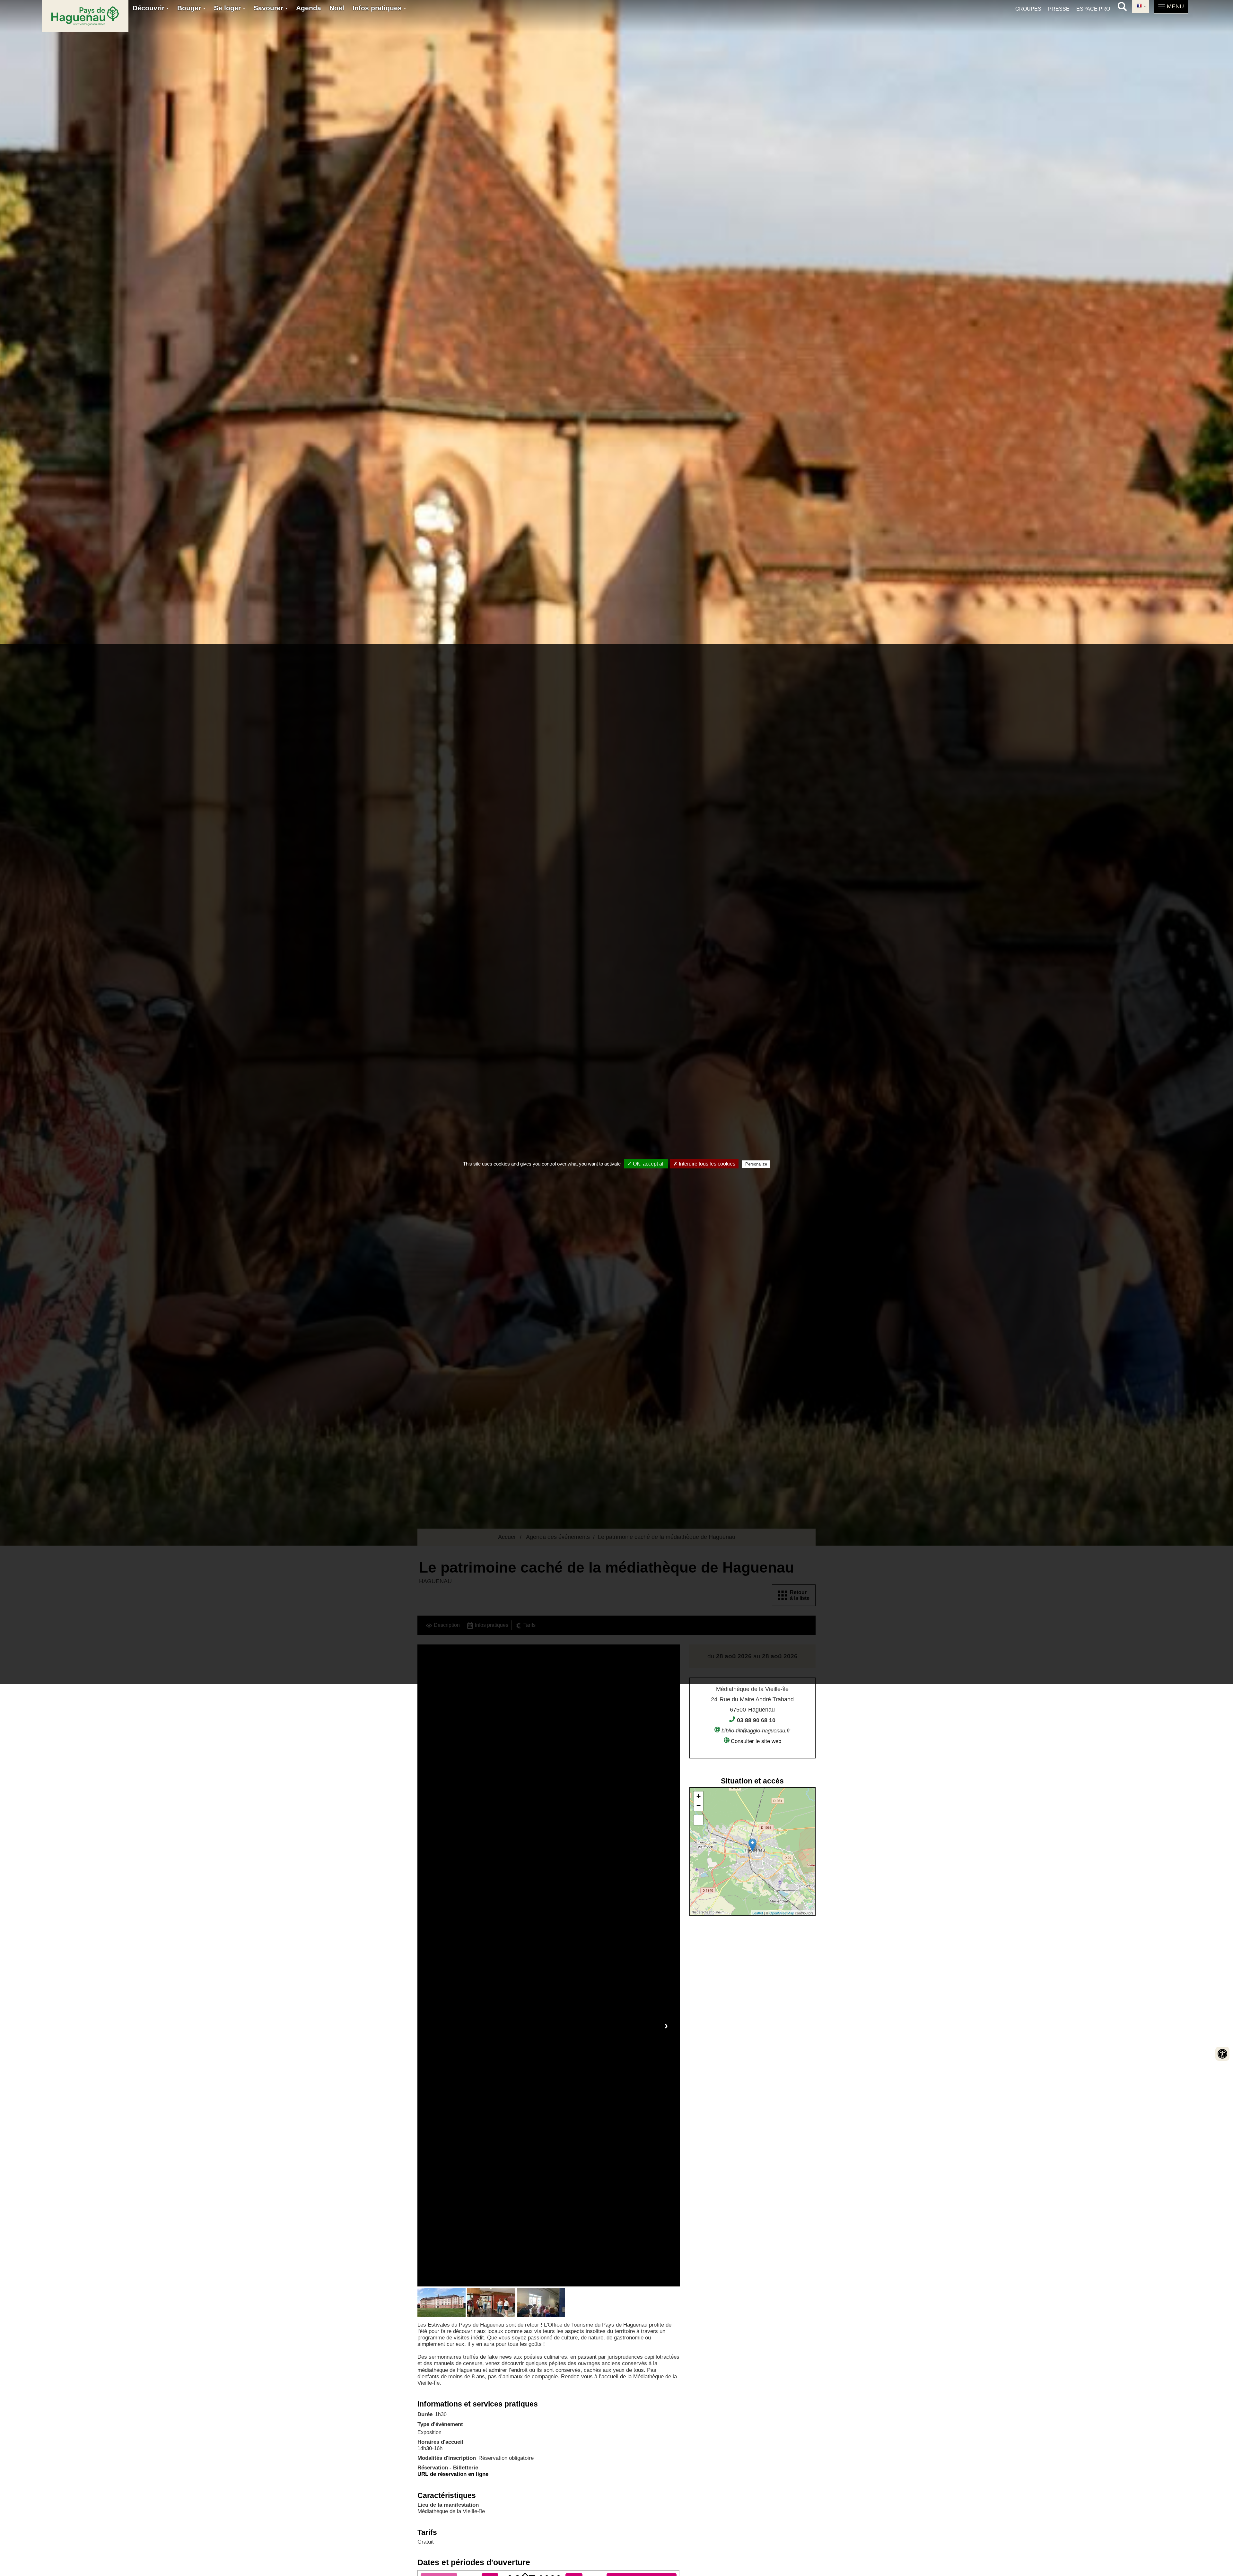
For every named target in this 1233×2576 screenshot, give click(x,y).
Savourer (269, 8)
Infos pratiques (378, 8)
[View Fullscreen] (698, 1820)
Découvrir (149, 8)
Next (666, 2025)
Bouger (190, 8)
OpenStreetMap (782, 1913)
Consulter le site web (756, 1741)
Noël (337, 8)
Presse (1059, 9)
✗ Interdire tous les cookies (704, 1164)
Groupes (1028, 9)
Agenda (309, 8)
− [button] (699, 1806)
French (1141, 7)
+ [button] (699, 1796)
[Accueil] (85, 16)
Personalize (756, 1164)
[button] (1171, 7)
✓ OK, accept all (646, 1164)
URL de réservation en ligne (453, 2474)
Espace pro (1093, 9)
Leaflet (758, 1913)
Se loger (228, 8)
